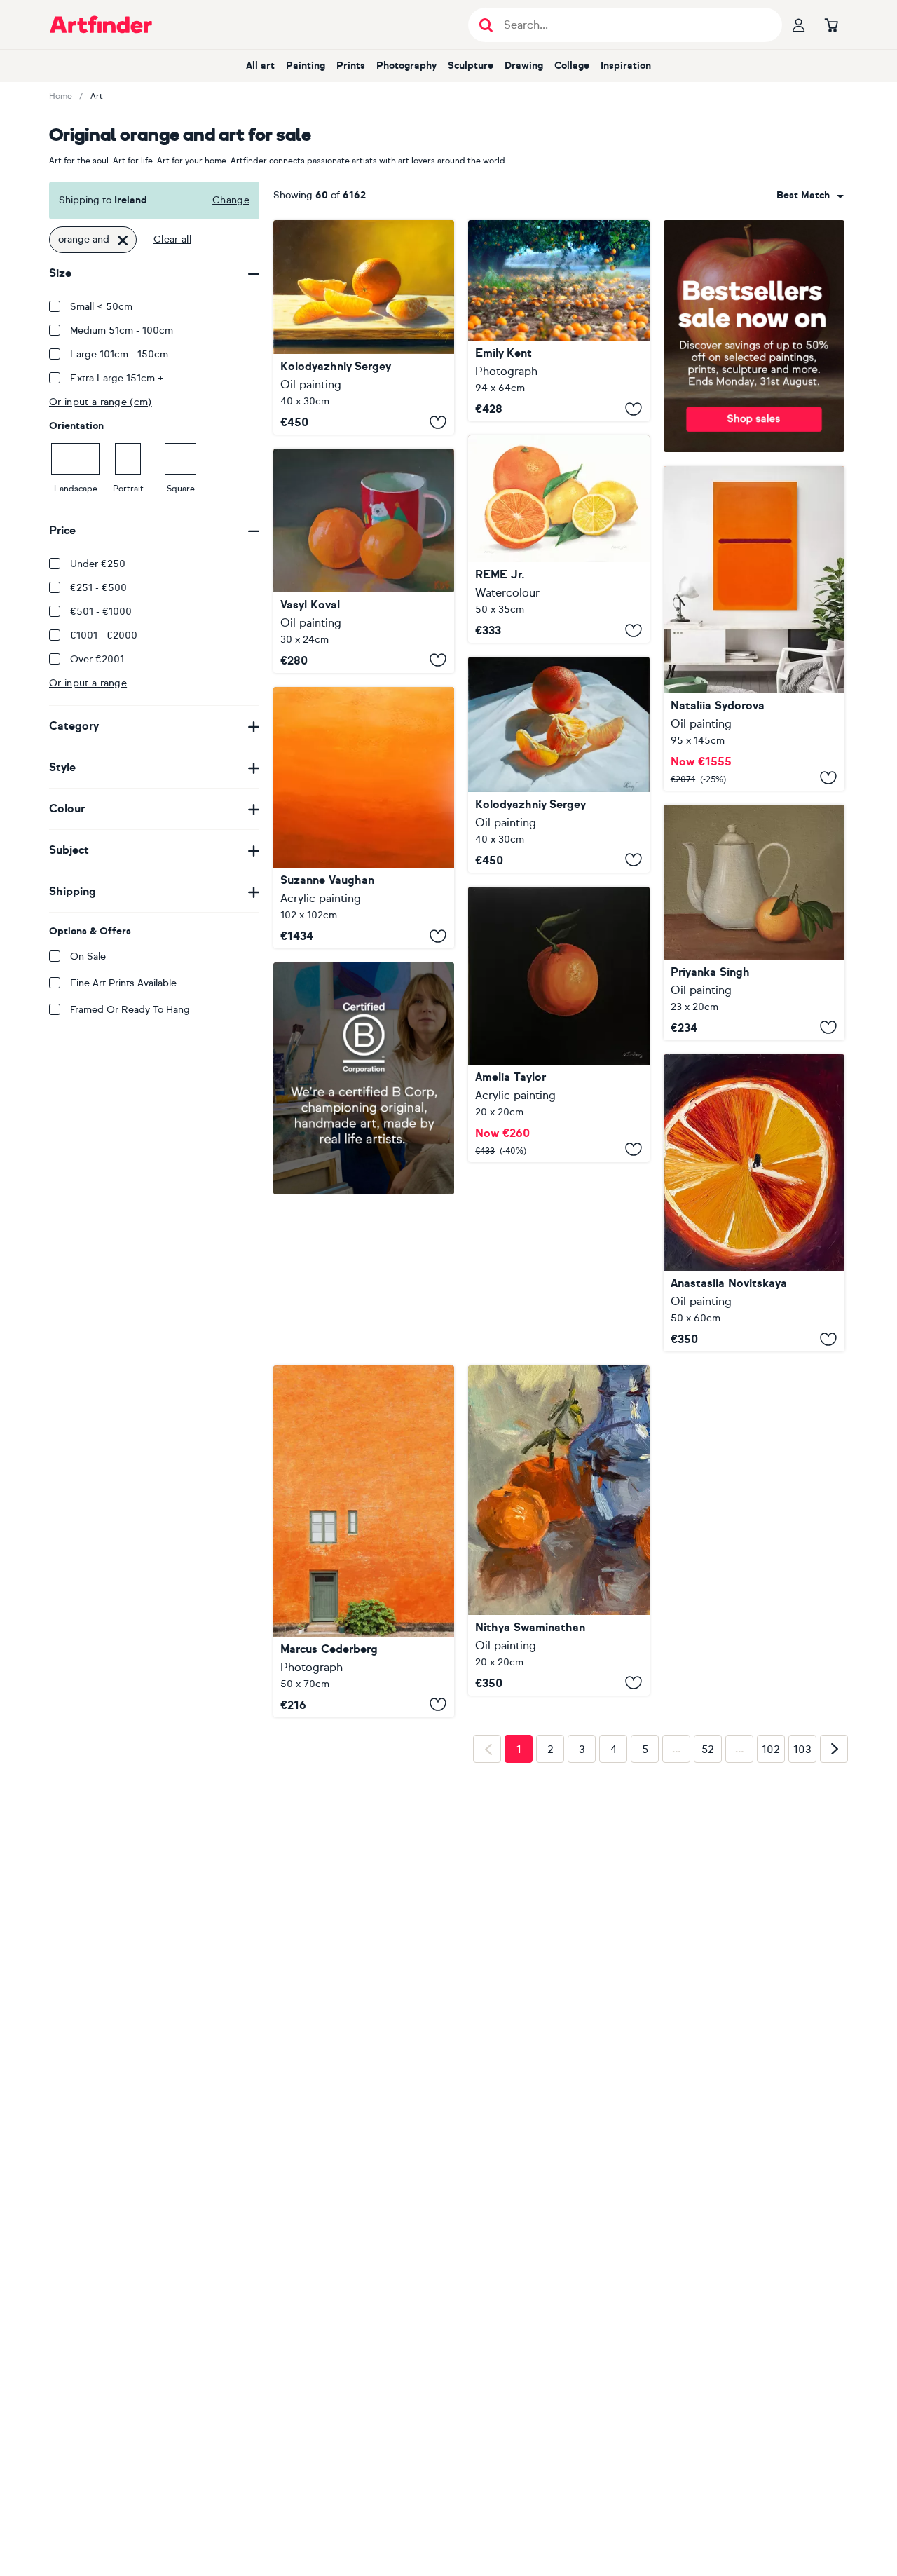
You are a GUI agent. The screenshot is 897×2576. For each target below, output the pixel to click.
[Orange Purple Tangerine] (754, 628)
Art (97, 96)
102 (771, 1970)
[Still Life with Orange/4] (559, 765)
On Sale (88, 956)
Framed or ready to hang (130, 1010)
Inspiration (626, 66)
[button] (810, 196)
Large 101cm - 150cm (119, 354)
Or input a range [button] (88, 683)
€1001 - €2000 (104, 635)
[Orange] (559, 1024)
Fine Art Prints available (123, 983)
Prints (351, 66)
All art (260, 66)
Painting (306, 66)
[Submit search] (486, 25)
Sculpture (471, 66)
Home (61, 96)
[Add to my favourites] (438, 422)
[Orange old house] (364, 1541)
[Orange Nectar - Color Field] (364, 818)
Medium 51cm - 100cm (122, 330)
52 (708, 1970)
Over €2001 (97, 659)
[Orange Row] (559, 321)
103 (802, 1970)
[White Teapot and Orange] (754, 922)
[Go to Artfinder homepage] (101, 25)
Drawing (524, 66)
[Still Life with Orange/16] (364, 327)
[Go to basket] (831, 25)
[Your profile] (799, 25)
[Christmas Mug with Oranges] (364, 561)
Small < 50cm (101, 307)
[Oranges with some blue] (559, 1530)
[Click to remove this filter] (123, 240)
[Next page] (834, 1970)
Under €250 (98, 564)
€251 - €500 (98, 588)
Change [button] (231, 200)
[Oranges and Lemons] (559, 539)
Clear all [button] (172, 239)
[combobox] (810, 196)
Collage (572, 66)
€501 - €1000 (101, 612)
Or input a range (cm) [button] (101, 402)
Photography (406, 66)
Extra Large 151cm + (117, 378)
